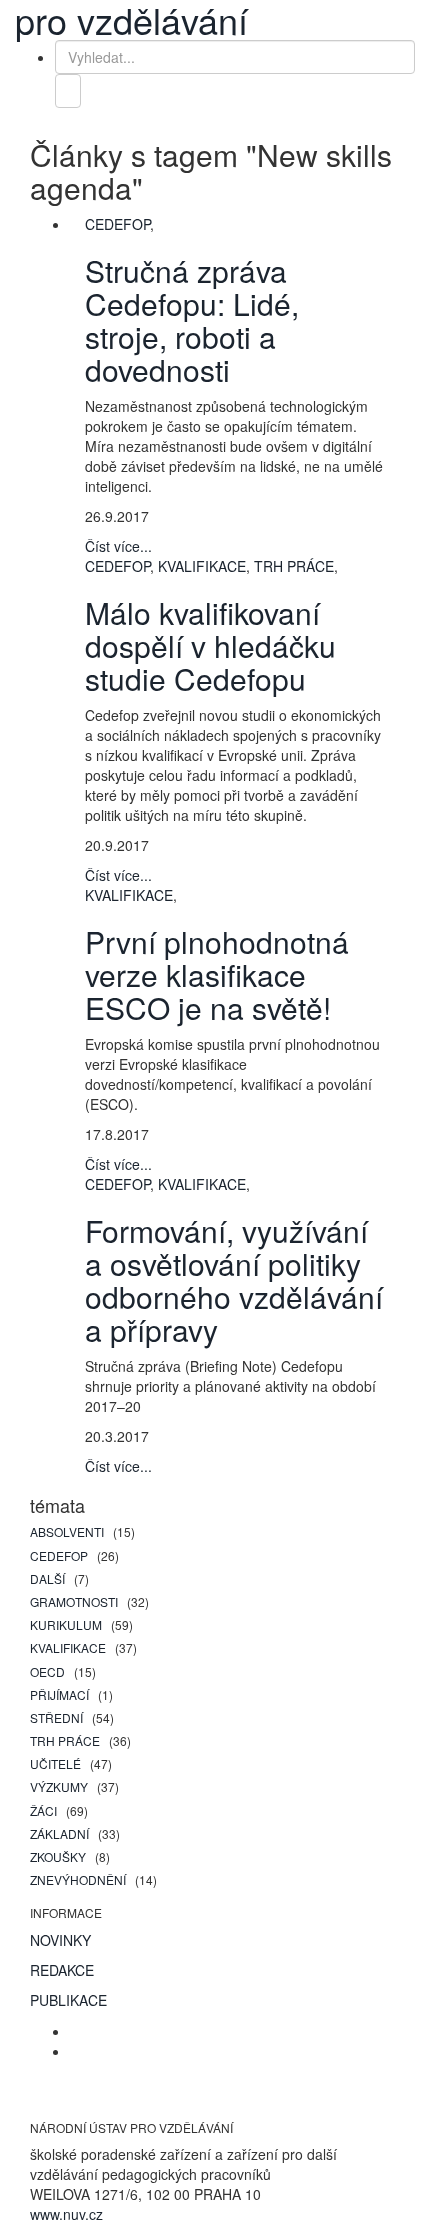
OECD (49, 1671)
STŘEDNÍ (58, 1717)
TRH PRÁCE (66, 1740)
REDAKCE (62, 1970)
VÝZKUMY (60, 1786)
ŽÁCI (45, 1810)
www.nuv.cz (66, 2214)
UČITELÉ (57, 1763)
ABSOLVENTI (68, 1531)
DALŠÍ (49, 1578)
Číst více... (118, 546)
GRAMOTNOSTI (75, 1601)
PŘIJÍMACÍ (61, 1694)
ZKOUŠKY (59, 1856)
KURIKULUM (67, 1624)
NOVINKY (60, 1940)
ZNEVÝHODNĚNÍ (79, 1879)
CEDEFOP (60, 1555)
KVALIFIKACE (69, 1647)
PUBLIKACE (68, 2000)
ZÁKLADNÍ (61, 1833)
